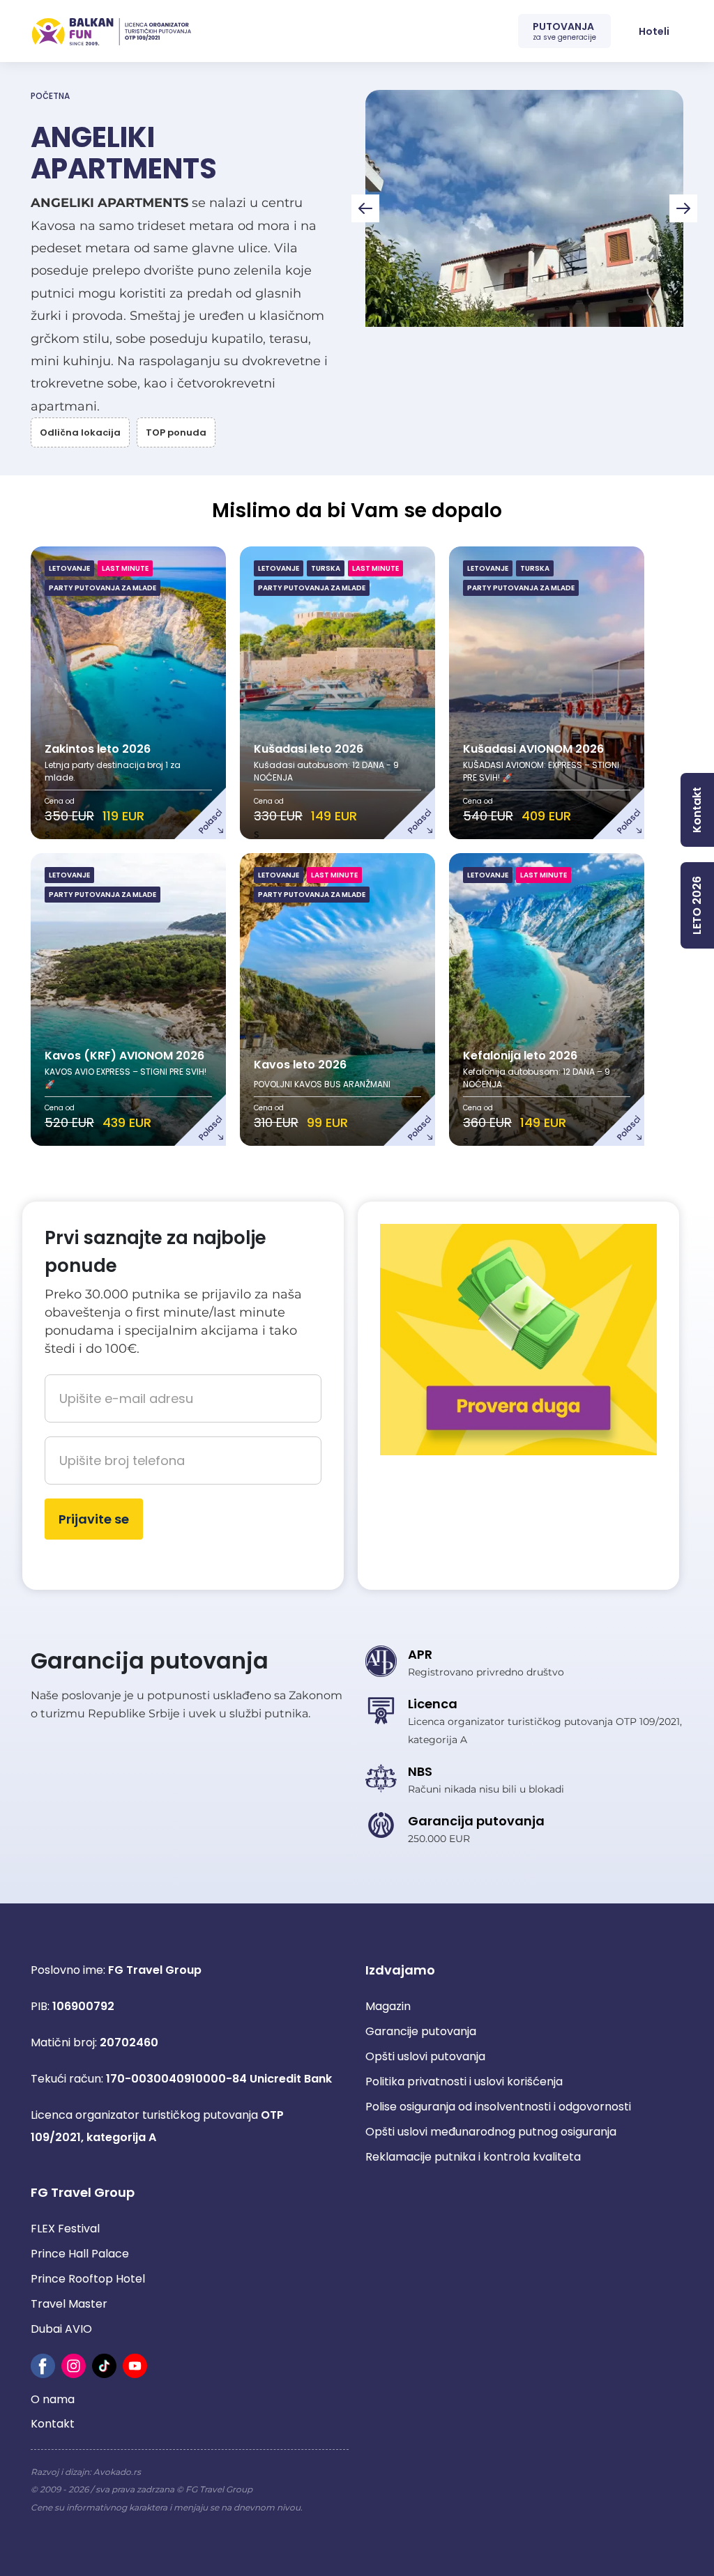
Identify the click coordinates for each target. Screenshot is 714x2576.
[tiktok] (104, 2366)
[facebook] (43, 2366)
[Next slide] (683, 208)
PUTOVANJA (564, 31)
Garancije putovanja (421, 2031)
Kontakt (53, 2424)
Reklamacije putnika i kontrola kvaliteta (473, 2157)
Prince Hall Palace (80, 2254)
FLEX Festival (65, 2229)
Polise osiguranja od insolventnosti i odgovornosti (498, 2107)
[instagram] (74, 2366)
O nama (53, 2399)
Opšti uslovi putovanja (425, 2056)
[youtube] (135, 2366)
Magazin (388, 2006)
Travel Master (69, 2304)
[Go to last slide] (365, 208)
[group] (524, 208)
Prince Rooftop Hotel (88, 2279)
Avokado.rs (117, 2472)
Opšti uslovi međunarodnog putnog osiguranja (491, 2132)
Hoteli (654, 31)
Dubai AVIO (61, 2329)
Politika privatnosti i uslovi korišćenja (464, 2081)
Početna (50, 96)
